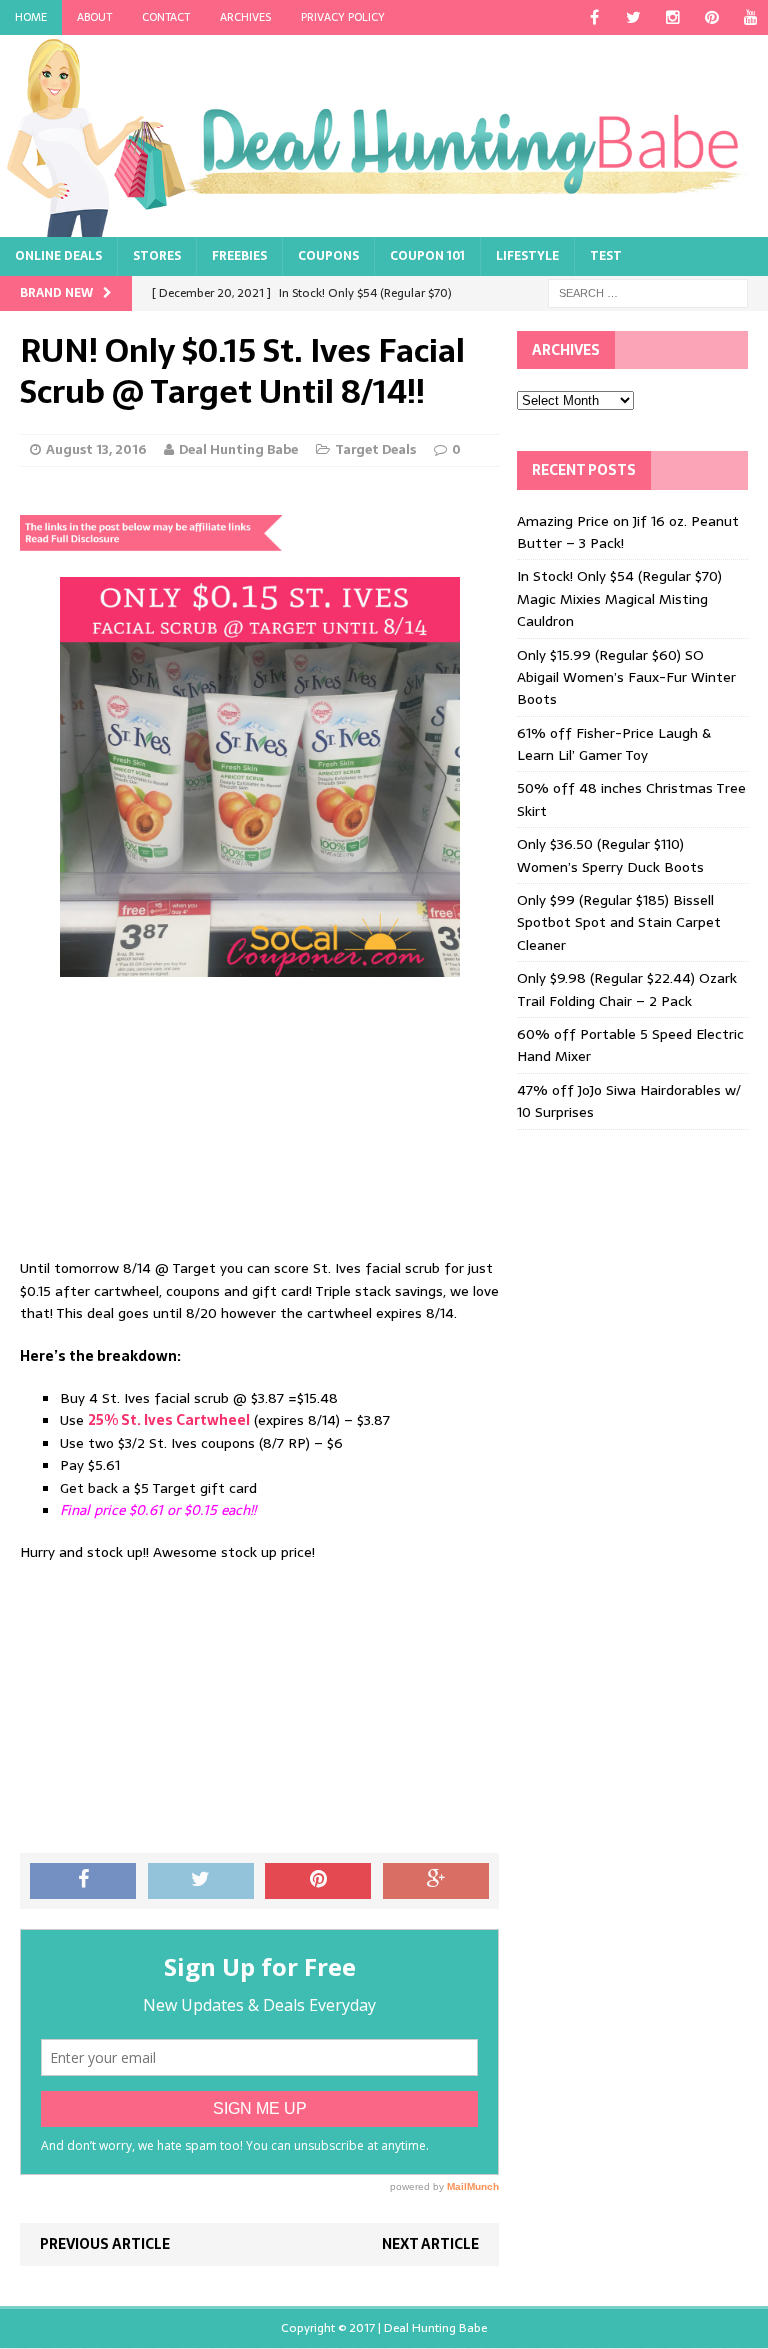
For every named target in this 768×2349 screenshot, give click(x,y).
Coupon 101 (427, 256)
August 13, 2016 (96, 449)
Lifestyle (527, 256)
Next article (430, 2244)
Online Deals (58, 256)
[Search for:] (648, 292)
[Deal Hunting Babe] (384, 136)
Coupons (328, 256)
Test (606, 256)
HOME (31, 17)
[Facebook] (594, 17)
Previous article (105, 2244)
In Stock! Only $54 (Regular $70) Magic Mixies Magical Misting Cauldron (619, 598)
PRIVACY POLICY (343, 17)
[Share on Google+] (436, 1881)
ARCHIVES (245, 17)
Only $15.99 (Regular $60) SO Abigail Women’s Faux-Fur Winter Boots (626, 677)
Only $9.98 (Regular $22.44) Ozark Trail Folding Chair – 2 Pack (627, 989)
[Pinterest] (711, 17)
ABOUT (94, 17)
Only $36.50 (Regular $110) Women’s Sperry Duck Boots (610, 855)
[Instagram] (672, 17)
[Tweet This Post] (201, 1881)
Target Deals (375, 449)
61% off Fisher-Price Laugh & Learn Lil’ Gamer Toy (614, 744)
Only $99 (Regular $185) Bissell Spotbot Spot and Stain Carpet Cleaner (619, 922)
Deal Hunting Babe (238, 449)
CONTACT (166, 17)
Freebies (239, 256)
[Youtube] (750, 17)
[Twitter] (633, 17)
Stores (157, 256)
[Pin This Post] (318, 1881)
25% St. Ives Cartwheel (169, 1420)
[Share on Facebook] (83, 1881)
